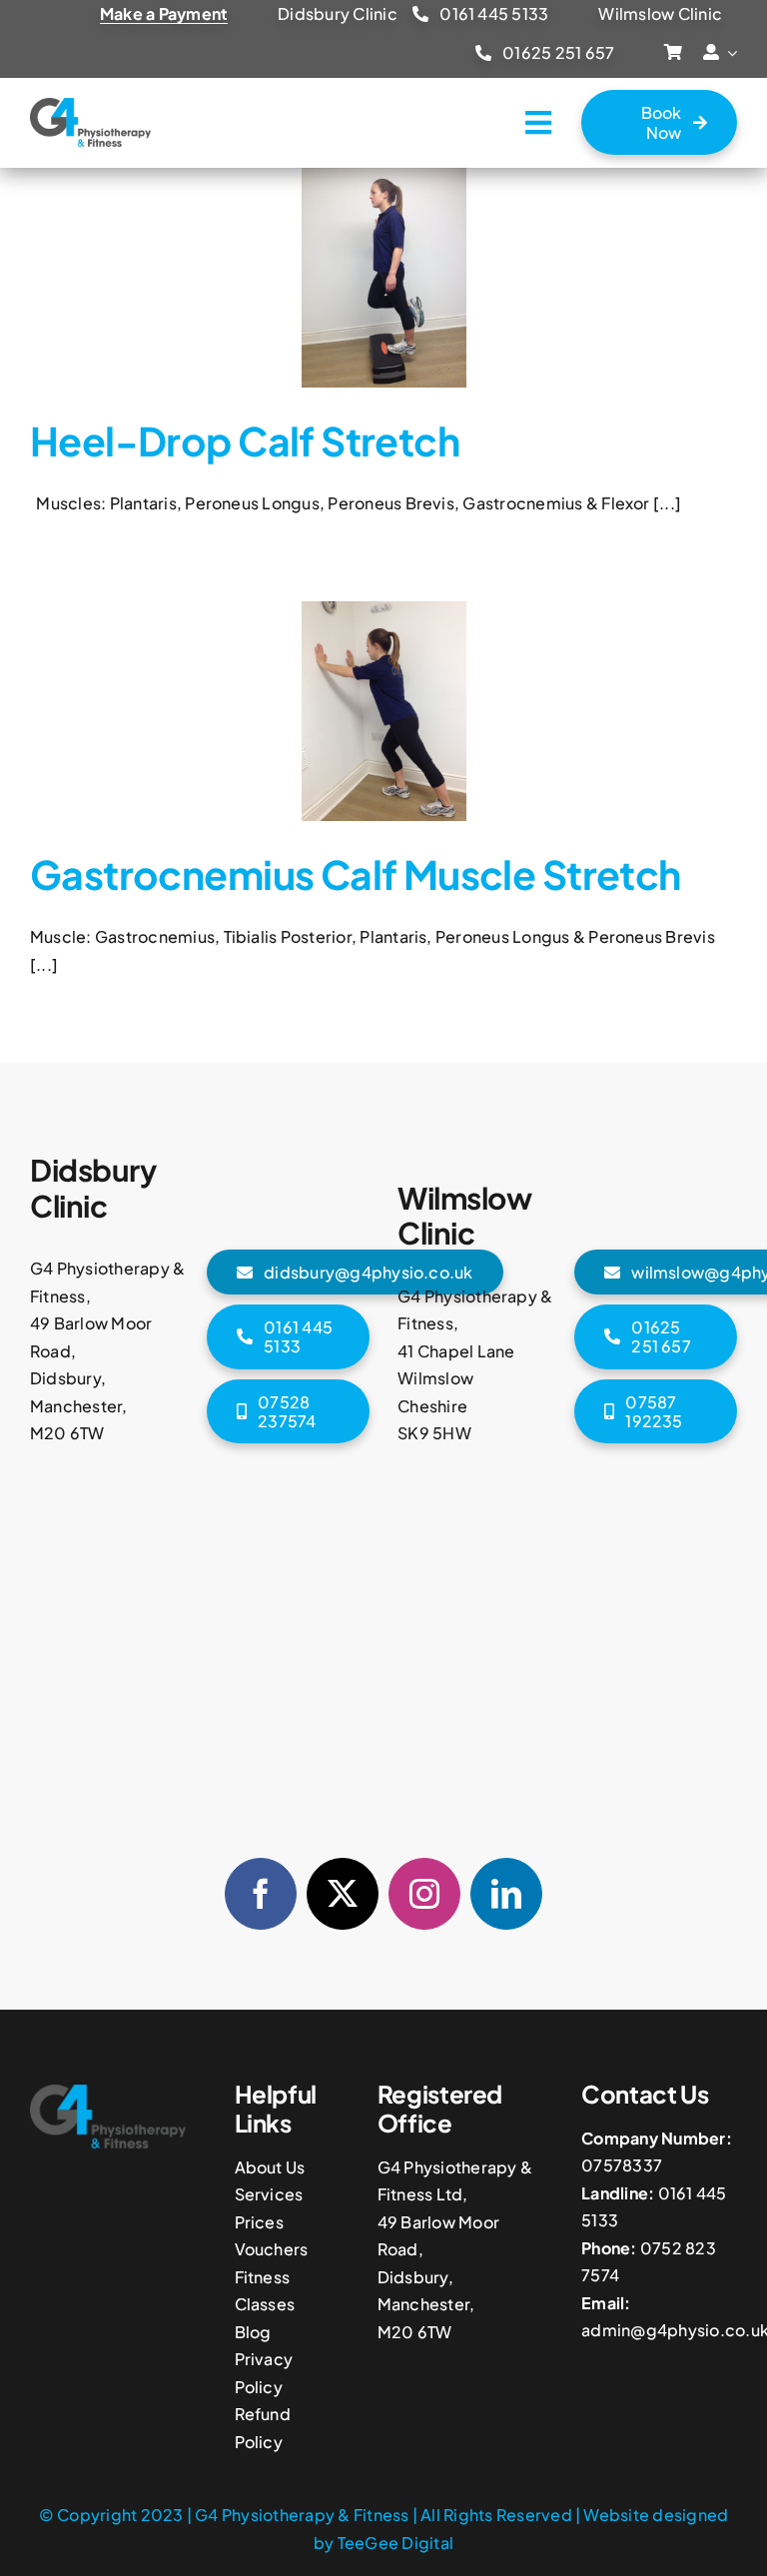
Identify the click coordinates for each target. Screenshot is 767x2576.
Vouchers (272, 2249)
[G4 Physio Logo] (90, 105)
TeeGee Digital (395, 2543)
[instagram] (424, 1894)
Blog (253, 2332)
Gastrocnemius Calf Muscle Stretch (356, 874)
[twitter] (343, 1894)
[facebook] (261, 1894)
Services (269, 2194)
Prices (259, 2222)
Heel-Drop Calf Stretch (245, 440)
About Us (270, 2167)
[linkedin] (506, 1894)
